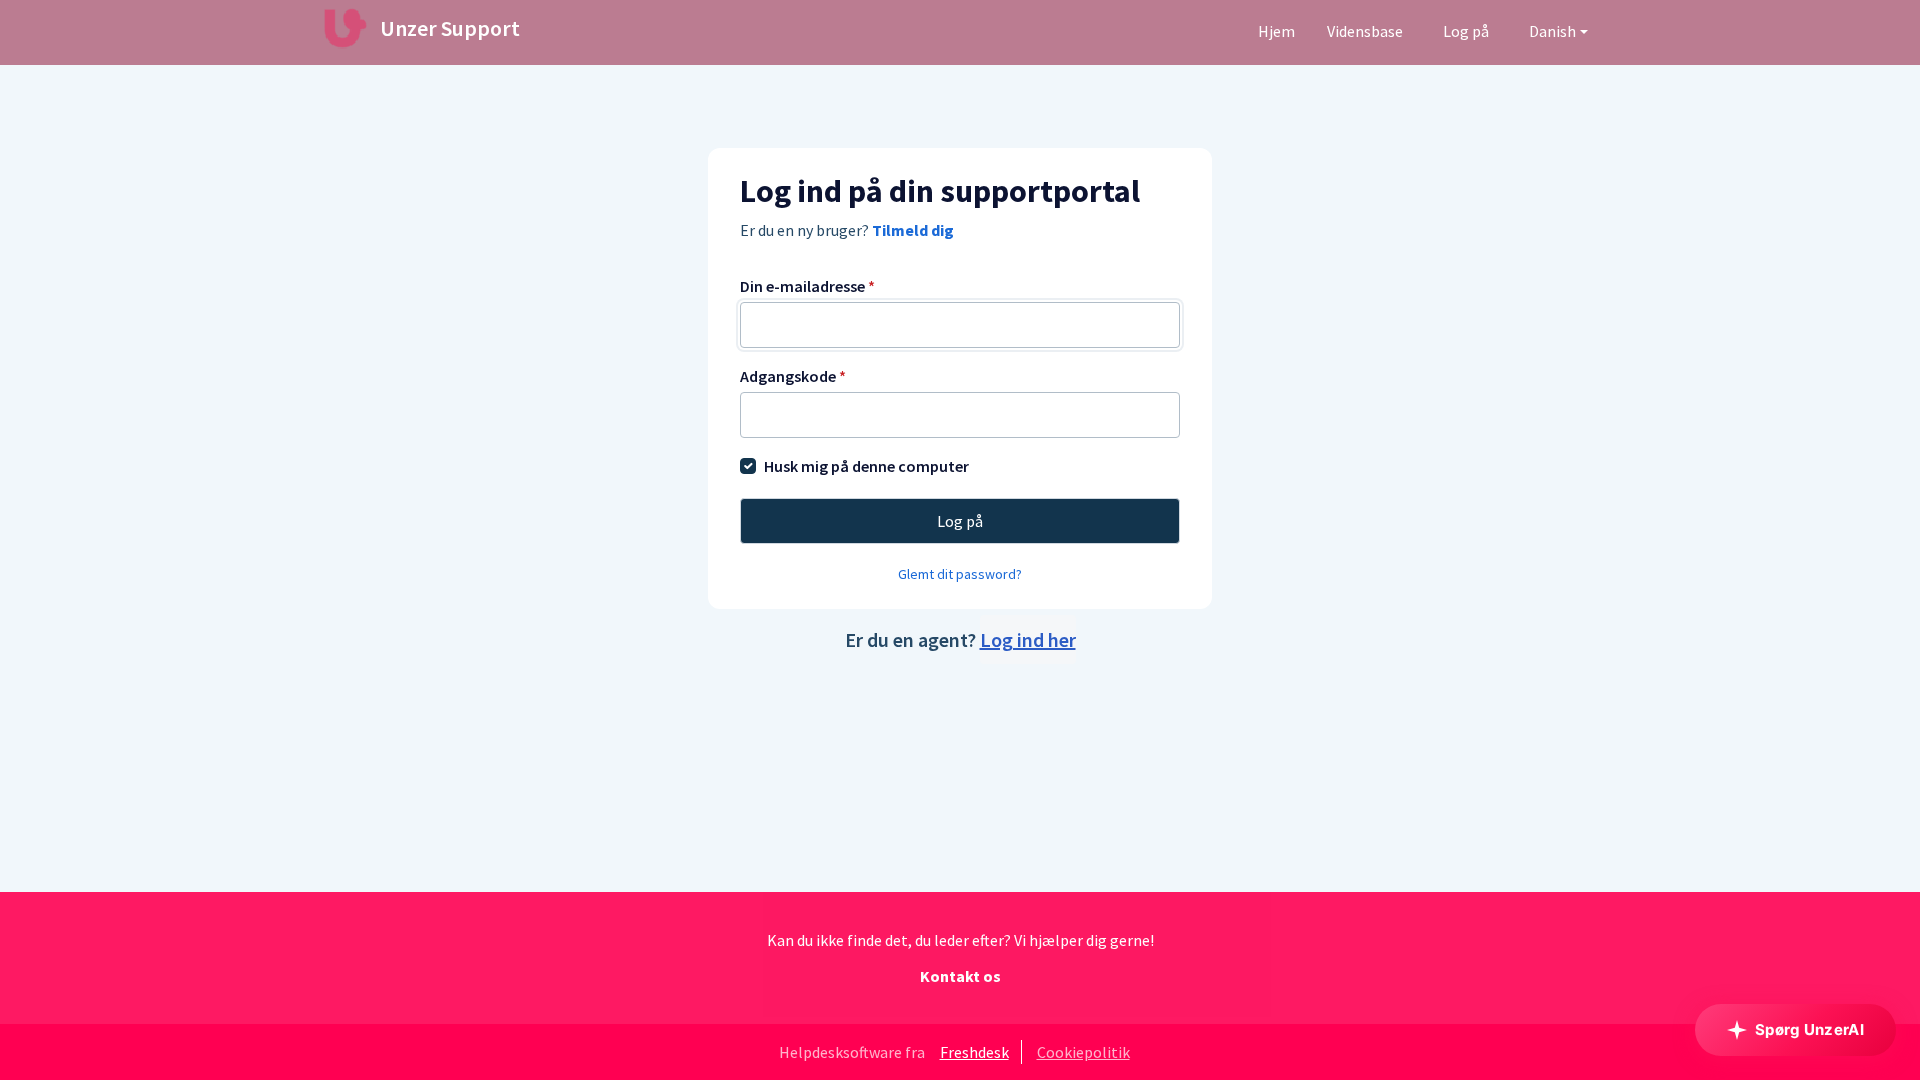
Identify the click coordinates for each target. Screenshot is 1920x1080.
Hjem (1276, 31)
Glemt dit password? (960, 574)
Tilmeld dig (913, 230)
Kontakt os (960, 976)
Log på (1466, 31)
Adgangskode (793, 376)
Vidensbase (1365, 31)
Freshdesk (974, 1052)
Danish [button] (1552, 31)
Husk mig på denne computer (866, 466)
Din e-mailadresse (807, 286)
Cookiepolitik (1083, 1052)
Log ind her (1028, 639)
